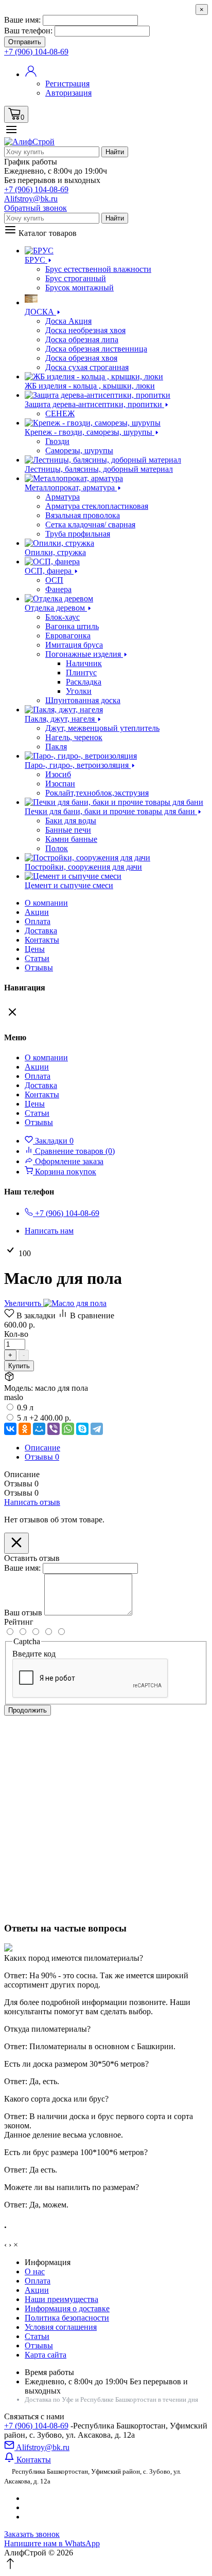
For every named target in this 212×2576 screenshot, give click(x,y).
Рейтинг (19, 1622)
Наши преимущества (61, 2299)
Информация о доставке (67, 2308)
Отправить (25, 42)
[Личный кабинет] (31, 74)
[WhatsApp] (68, 1429)
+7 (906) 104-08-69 (36, 2426)
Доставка (41, 931)
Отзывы (39, 968)
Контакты (42, 940)
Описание (42, 1448)
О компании (46, 903)
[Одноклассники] (25, 1429)
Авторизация (68, 93)
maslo (14, 1397)
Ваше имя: (22, 20)
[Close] (16, 1543)
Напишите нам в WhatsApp (52, 2543)
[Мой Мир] (39, 1429)
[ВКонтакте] (10, 1429)
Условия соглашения (61, 2327)
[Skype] (82, 1429)
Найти (115, 152)
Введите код (34, 1654)
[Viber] (54, 1429)
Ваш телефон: (28, 31)
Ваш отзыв (23, 1613)
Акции (37, 2290)
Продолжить (28, 1710)
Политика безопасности (67, 2318)
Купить (19, 1366)
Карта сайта (46, 2355)
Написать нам (49, 1231)
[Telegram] (97, 1429)
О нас (35, 2271)
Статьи (37, 958)
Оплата (38, 921)
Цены (35, 949)
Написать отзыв (32, 1502)
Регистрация (67, 84)
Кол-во (16, 1334)
